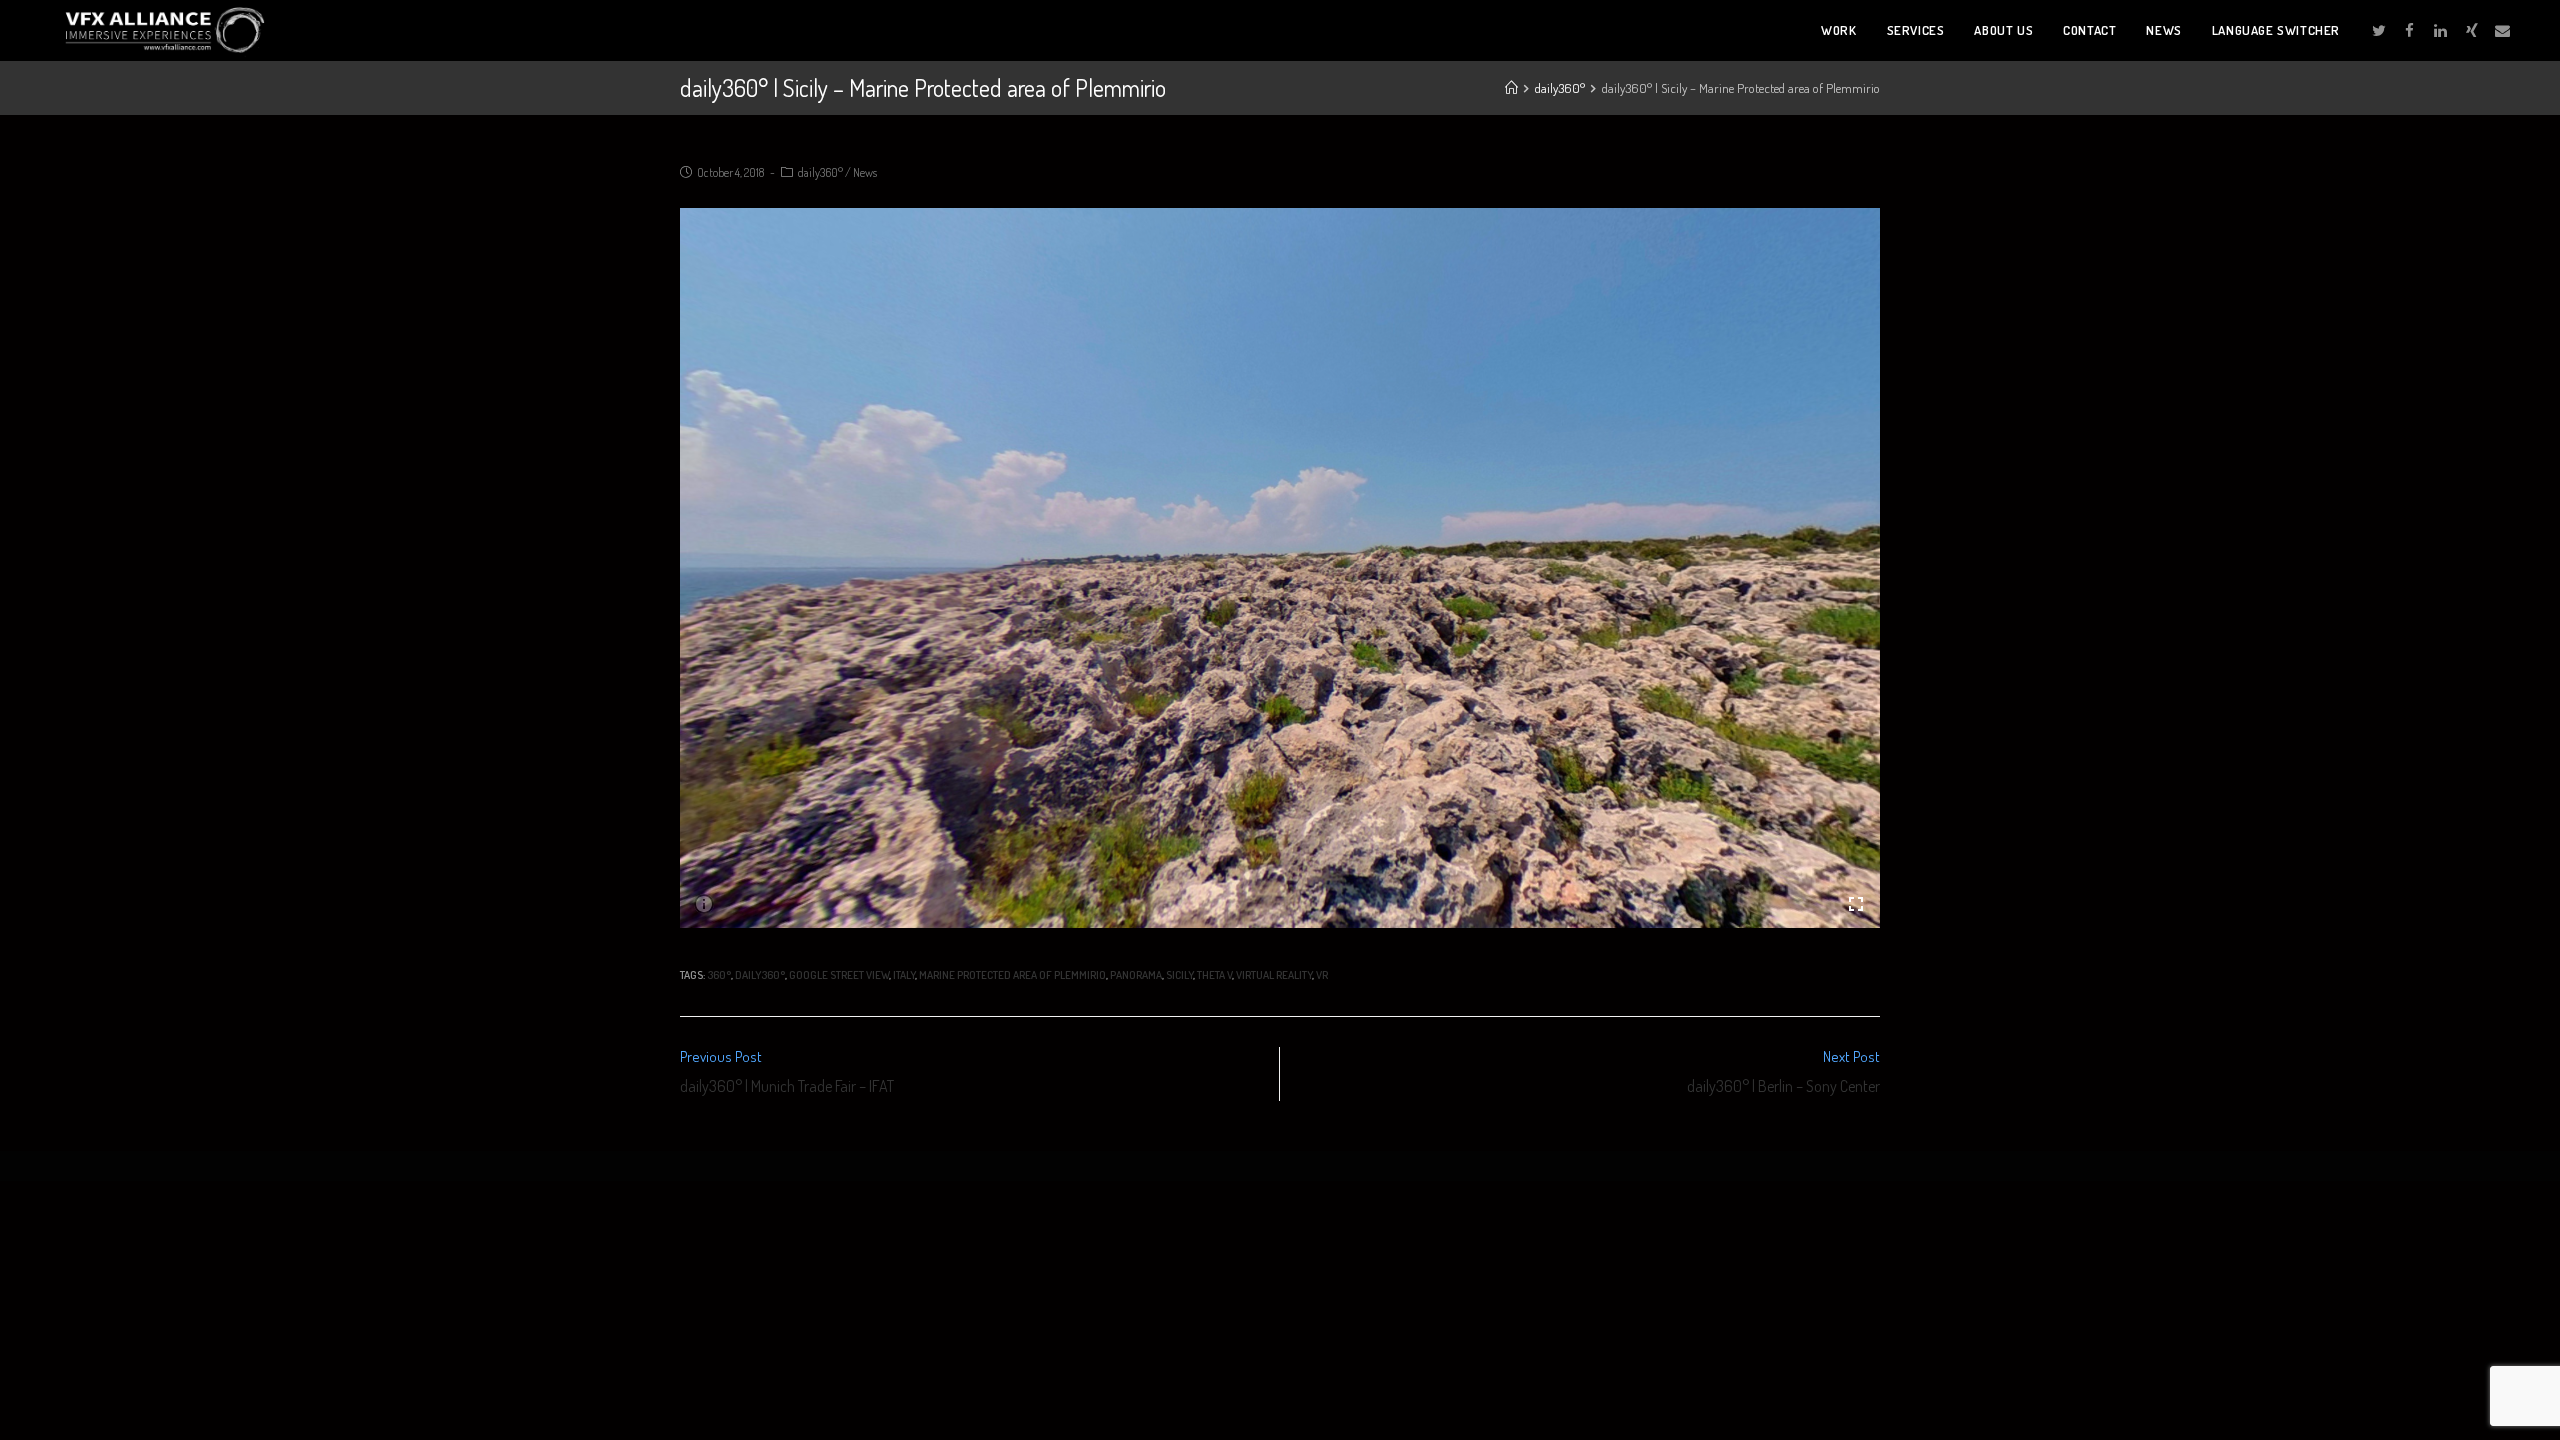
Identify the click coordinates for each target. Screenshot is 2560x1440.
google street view (839, 975)
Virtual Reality (1274, 975)
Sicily (1179, 975)
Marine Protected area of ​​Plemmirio (1012, 975)
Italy (904, 975)
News (865, 172)
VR (1322, 975)
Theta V (1214, 975)
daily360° (820, 172)
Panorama (1136, 975)
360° (719, 975)
